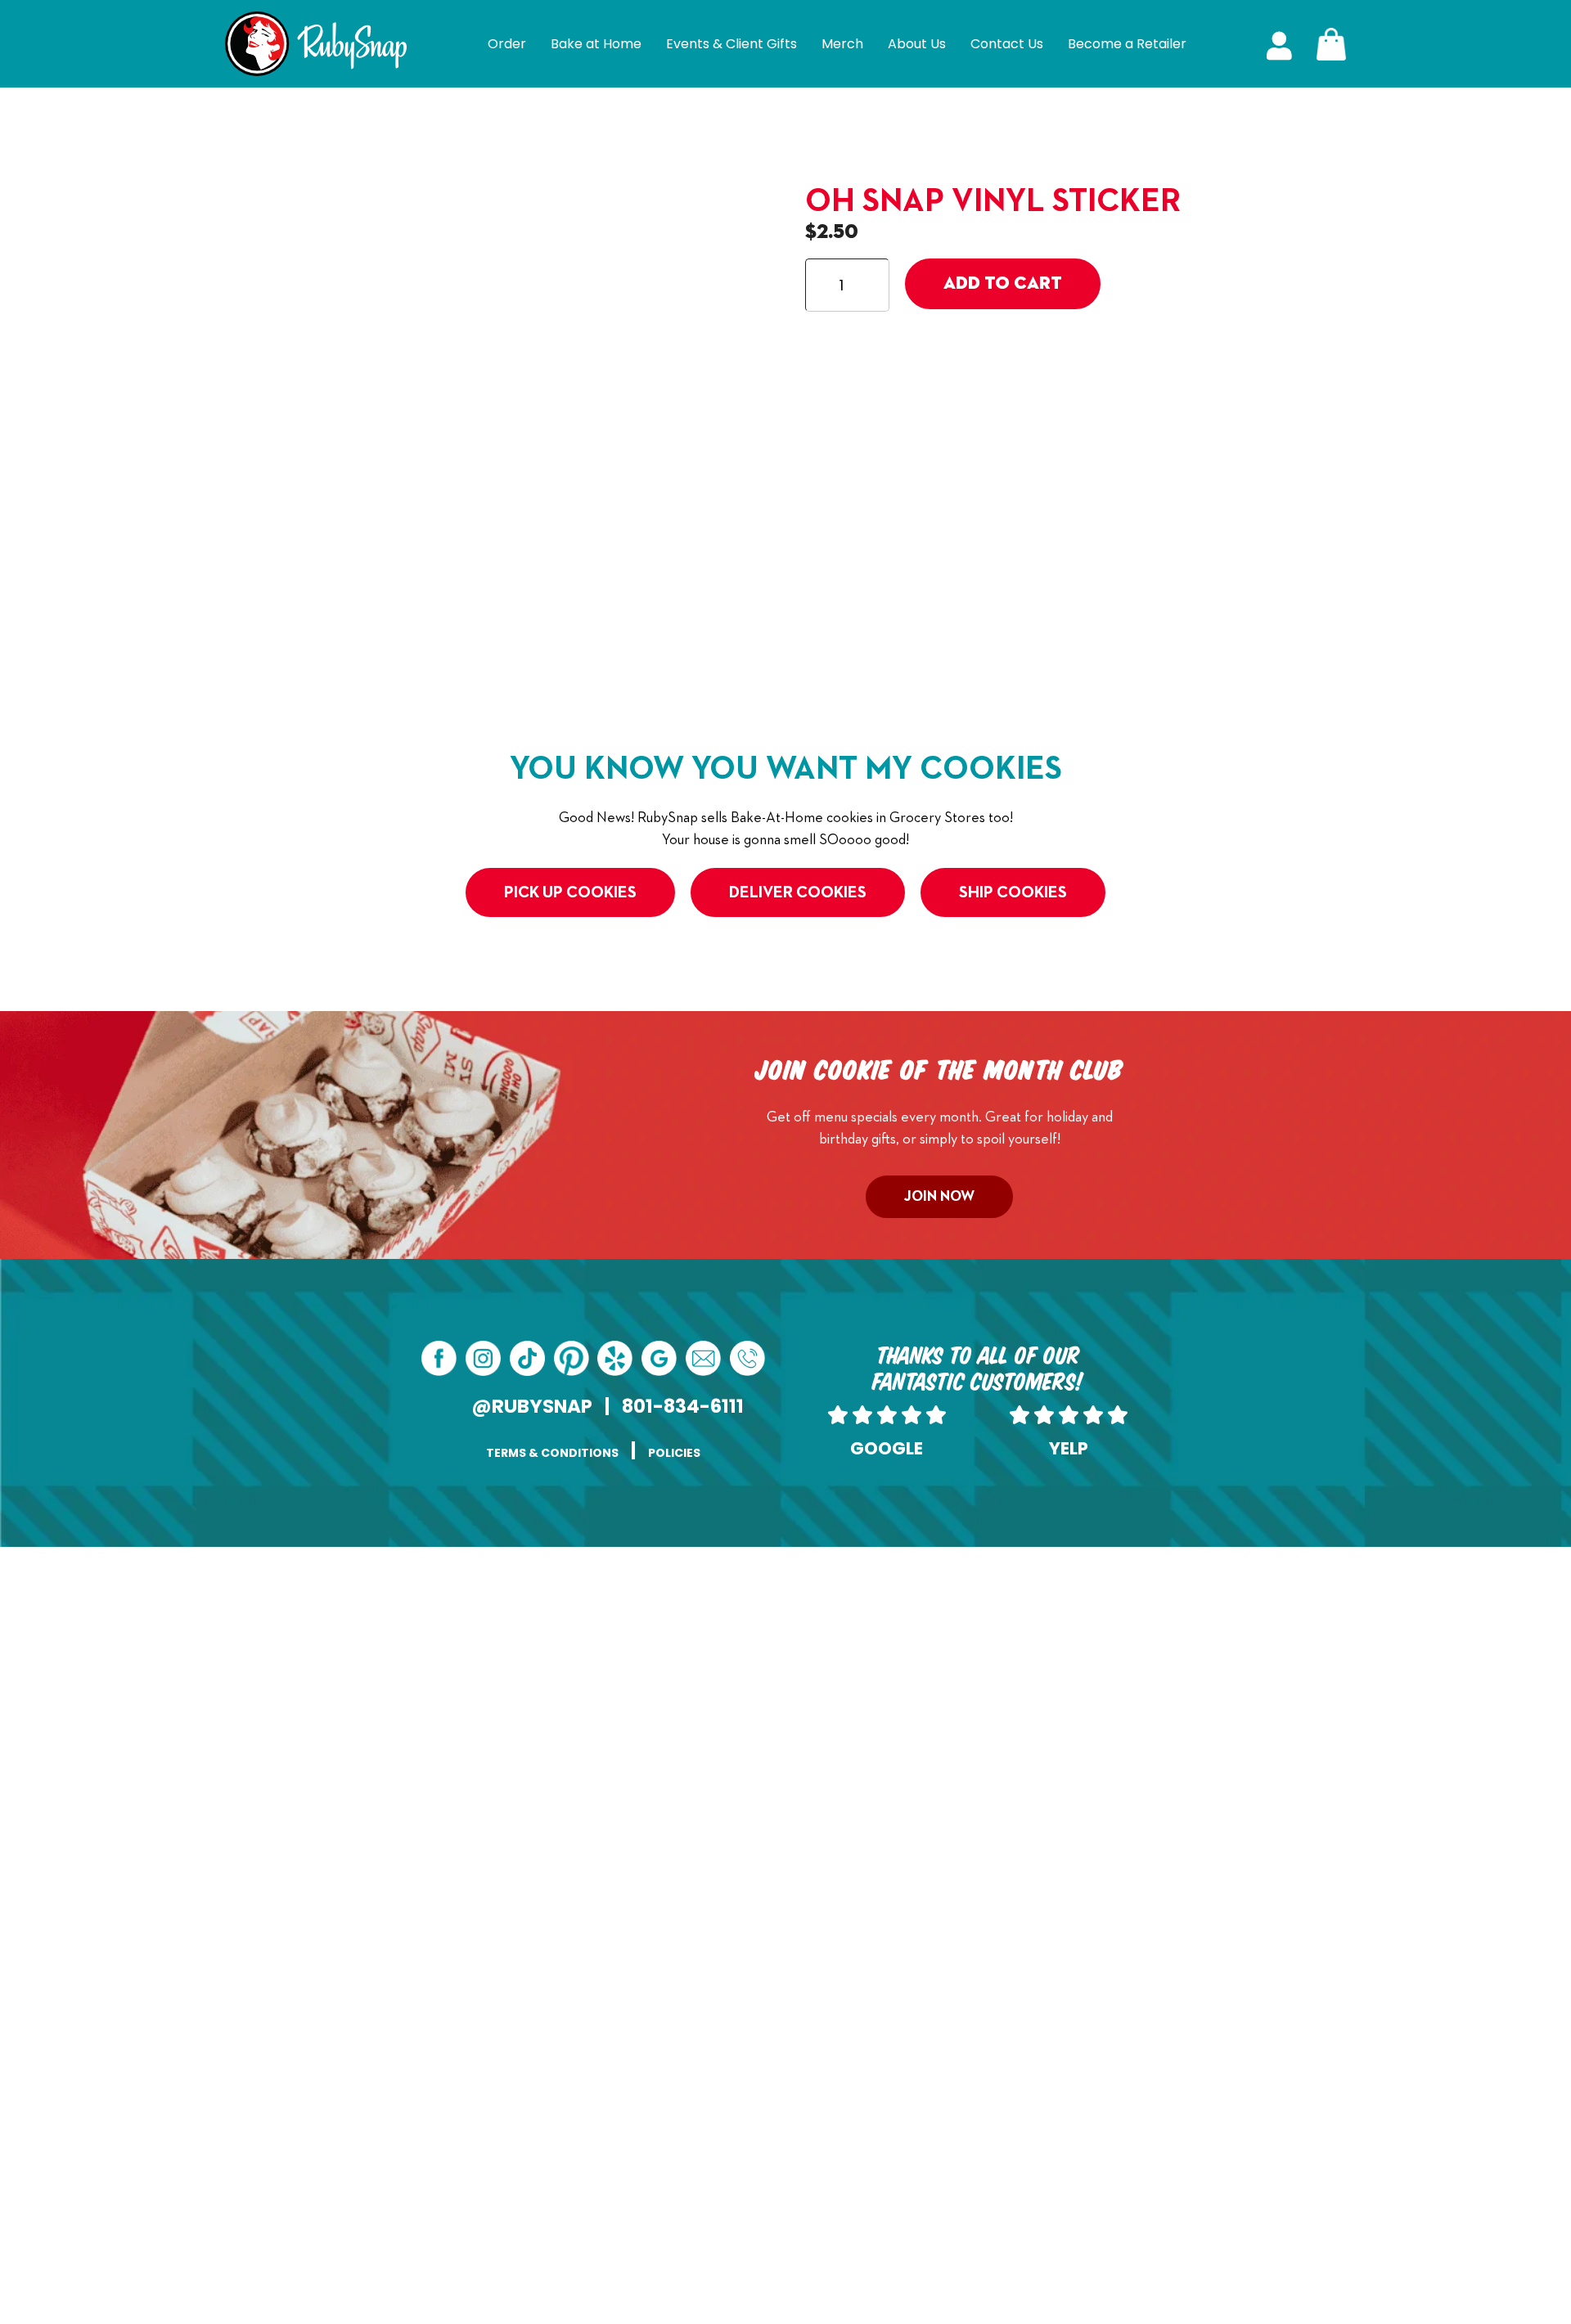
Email (604, 1675)
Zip (799, 2089)
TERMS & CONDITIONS (552, 1453)
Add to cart (1003, 284)
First (576, 1643)
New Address (627, 1882)
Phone (808, 1675)
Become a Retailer (1127, 44)
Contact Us (1007, 44)
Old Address (625, 1758)
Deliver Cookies (798, 892)
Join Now (939, 1197)
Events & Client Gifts (731, 44)
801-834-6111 (683, 1406)
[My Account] (1279, 44)
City (576, 2007)
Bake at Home (596, 44)
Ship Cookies (1013, 892)
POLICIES (674, 1453)
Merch (842, 44)
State (580, 2089)
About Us (917, 44)
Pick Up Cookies (570, 892)
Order (507, 44)
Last (800, 1643)
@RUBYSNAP (532, 1406)
